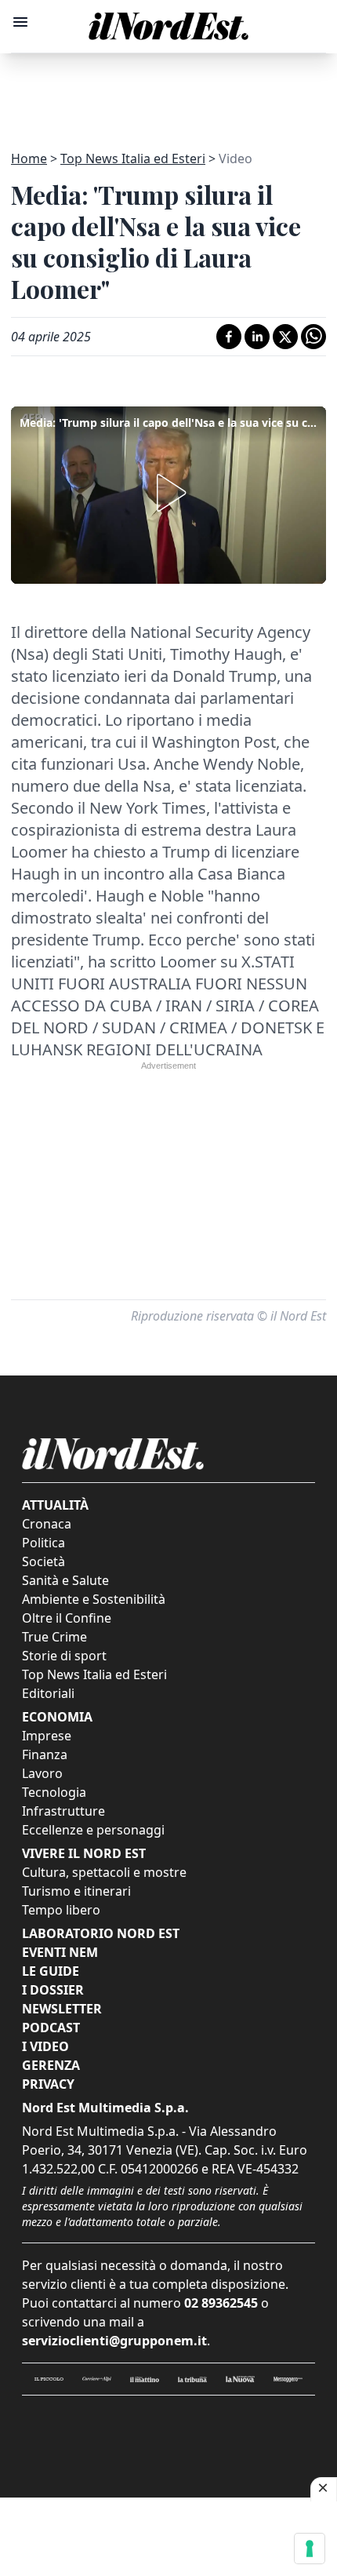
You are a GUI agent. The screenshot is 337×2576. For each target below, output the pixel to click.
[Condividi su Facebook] (229, 337)
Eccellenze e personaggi (93, 1830)
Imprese (47, 1736)
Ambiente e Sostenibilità (94, 1599)
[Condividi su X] (285, 337)
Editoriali (48, 1693)
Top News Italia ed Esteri (133, 158)
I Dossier (53, 1990)
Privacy (48, 2084)
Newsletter (62, 2009)
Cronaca (47, 1524)
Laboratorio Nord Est (101, 1933)
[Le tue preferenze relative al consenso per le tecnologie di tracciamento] (310, 2549)
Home (29, 158)
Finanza (45, 1754)
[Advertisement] (168, 93)
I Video (45, 2046)
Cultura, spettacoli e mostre (104, 1872)
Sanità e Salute (65, 1580)
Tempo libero (61, 1910)
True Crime (54, 1637)
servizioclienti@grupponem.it (114, 2341)
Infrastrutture (63, 1811)
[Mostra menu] (20, 22)
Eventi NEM (60, 1952)
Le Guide (51, 1971)
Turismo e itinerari (76, 1891)
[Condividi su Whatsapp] (313, 337)
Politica (43, 1543)
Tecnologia (54, 1792)
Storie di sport (64, 1656)
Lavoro (42, 1773)
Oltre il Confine (67, 1618)
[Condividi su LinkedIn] (257, 337)
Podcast (51, 2028)
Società (43, 1561)
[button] (168, 493)
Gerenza (51, 2065)
